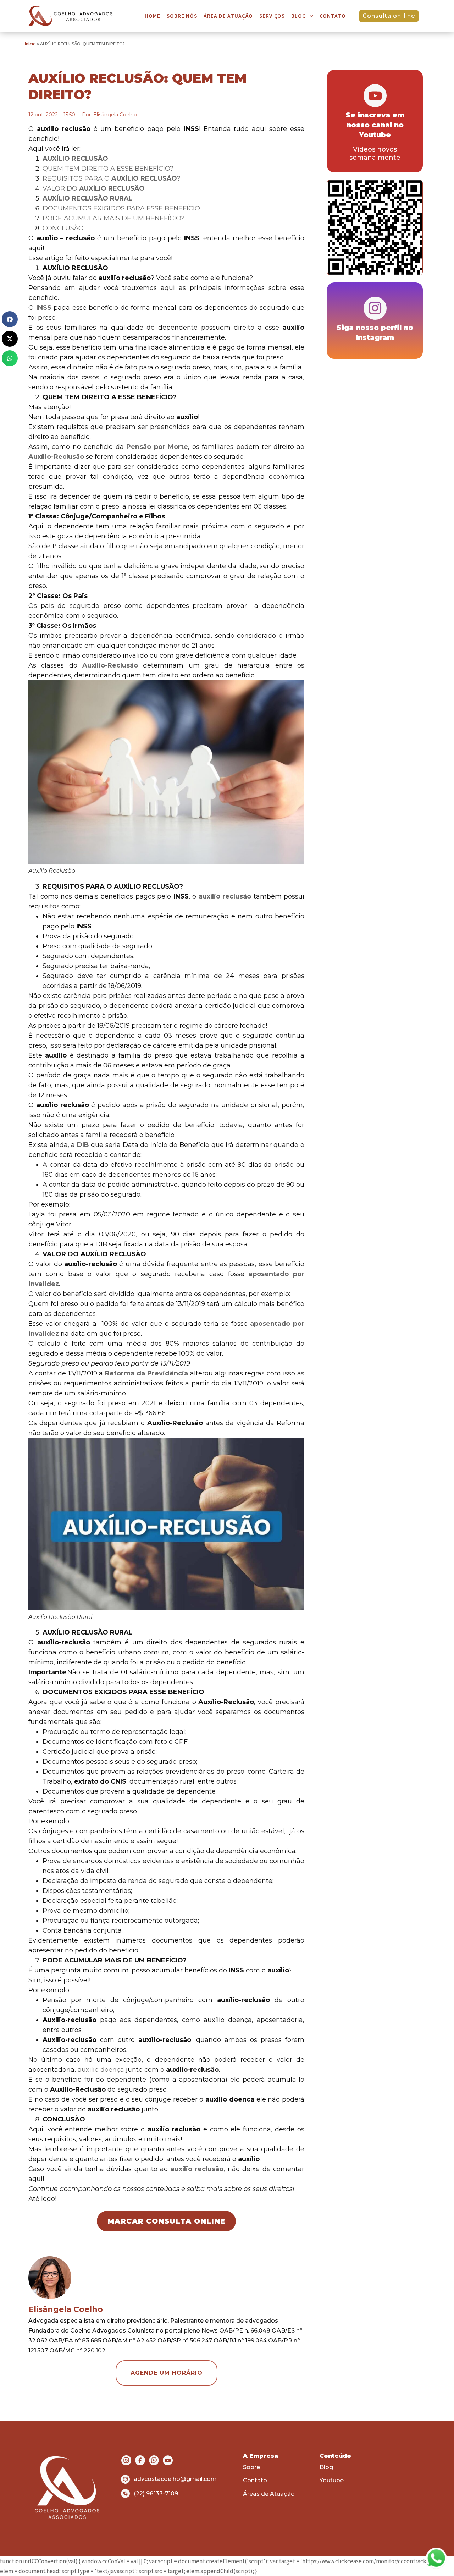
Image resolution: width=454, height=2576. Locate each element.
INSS (44, 308)
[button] (10, 319)
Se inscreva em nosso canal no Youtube (375, 125)
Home (153, 16)
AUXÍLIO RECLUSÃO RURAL (88, 198)
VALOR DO (94, 188)
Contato (333, 16)
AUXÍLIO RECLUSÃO (75, 159)
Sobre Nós (182, 16)
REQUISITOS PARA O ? (112, 178)
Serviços (272, 16)
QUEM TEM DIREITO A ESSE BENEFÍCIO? (108, 169)
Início (30, 44)
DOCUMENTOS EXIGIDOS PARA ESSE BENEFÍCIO (121, 208)
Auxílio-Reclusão (56, 457)
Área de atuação (228, 16)
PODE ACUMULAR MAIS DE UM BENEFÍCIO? (113, 218)
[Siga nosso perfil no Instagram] (375, 308)
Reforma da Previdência (146, 1373)
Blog (299, 16)
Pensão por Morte (157, 447)
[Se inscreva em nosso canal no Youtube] (375, 96)
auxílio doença (101, 2070)
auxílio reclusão (225, 896)
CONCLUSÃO (63, 228)
